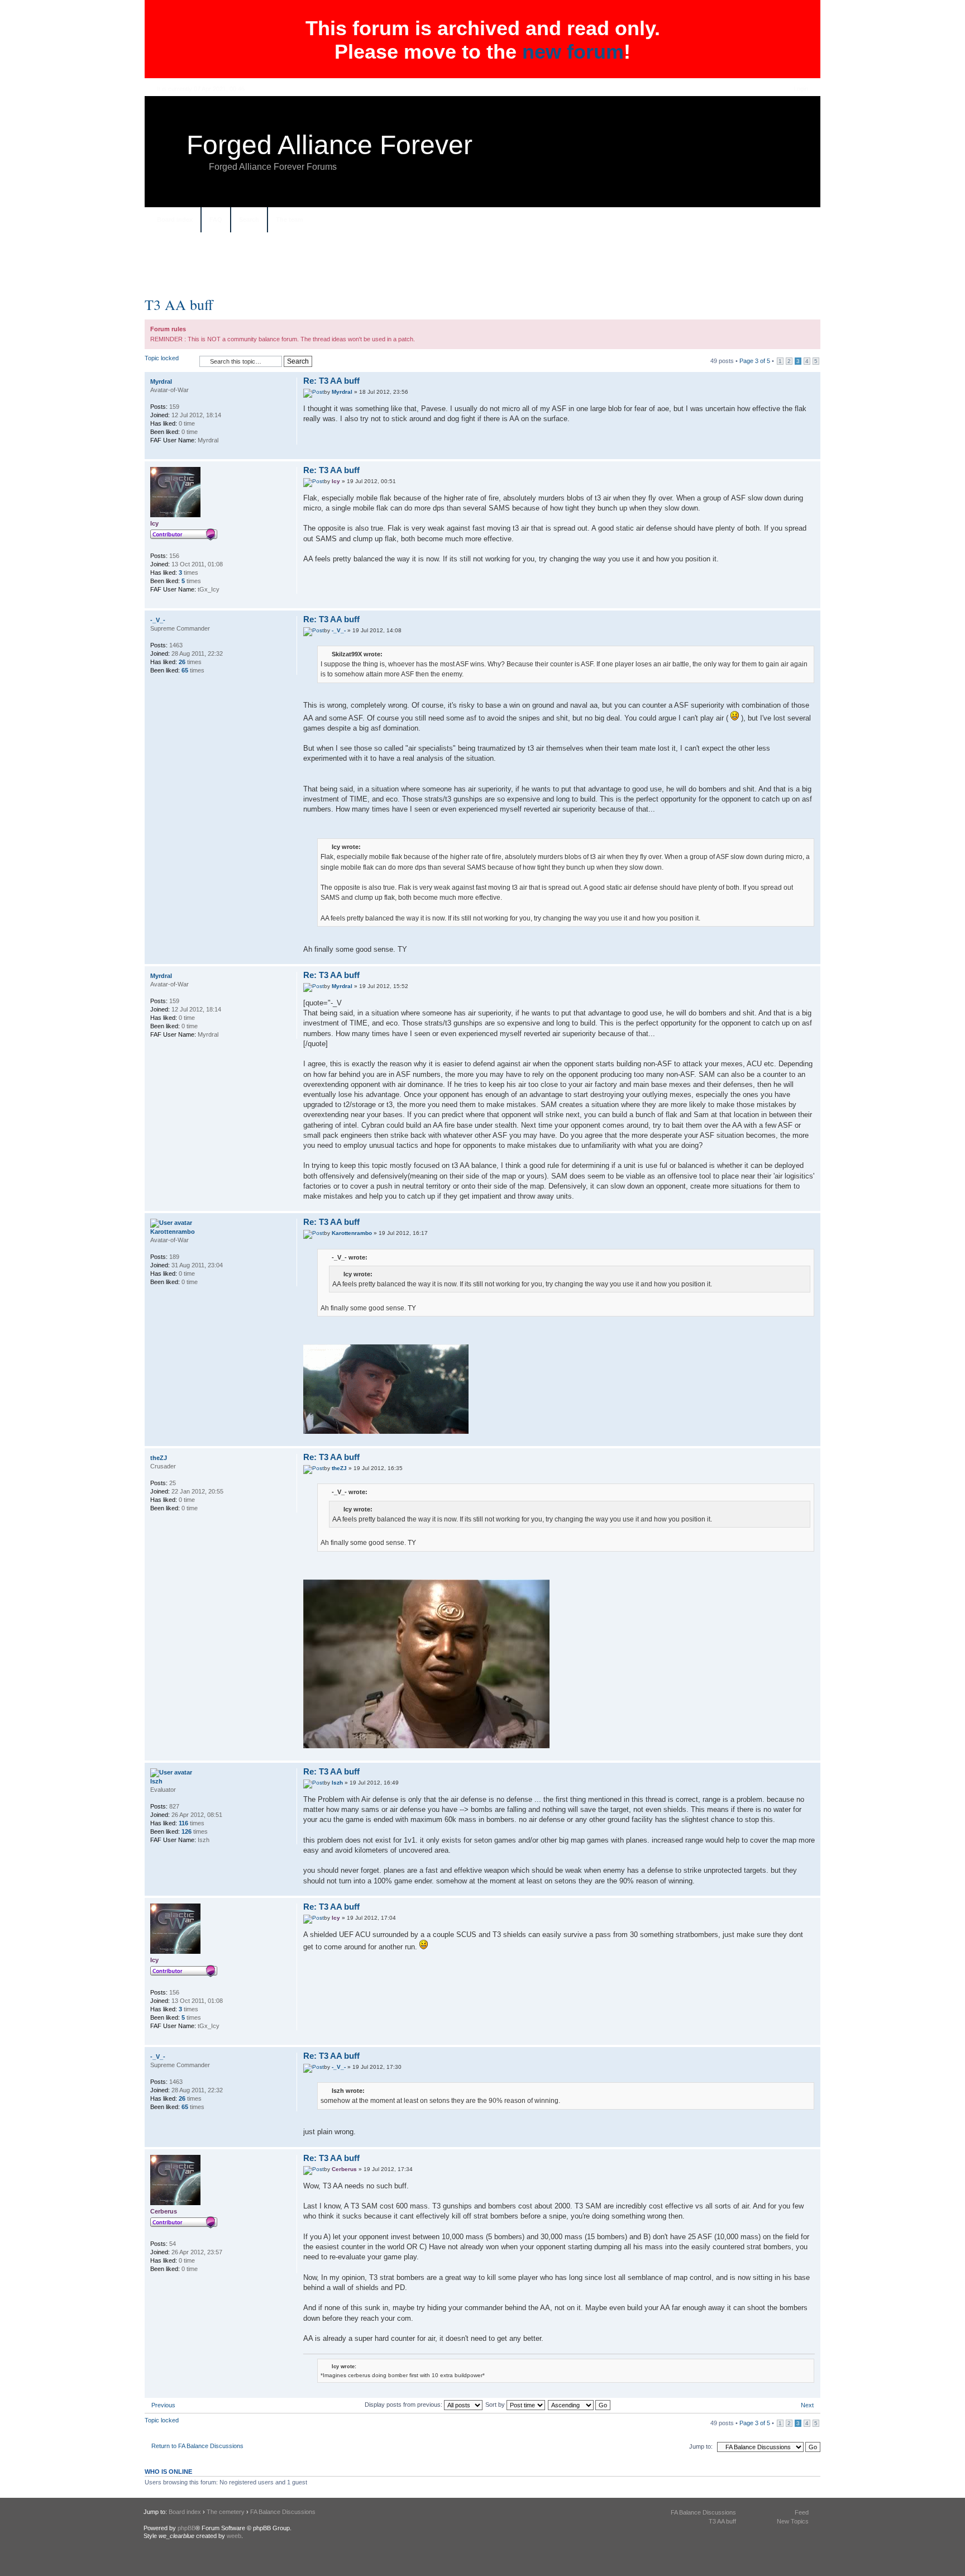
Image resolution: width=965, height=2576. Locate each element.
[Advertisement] (482, 269)
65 (185, 670)
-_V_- (339, 630)
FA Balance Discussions (283, 2512)
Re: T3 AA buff (331, 381)
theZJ (339, 1468)
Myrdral (342, 392)
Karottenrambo (352, 1233)
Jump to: (701, 2446)
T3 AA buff (179, 304)
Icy (336, 481)
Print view (801, 221)
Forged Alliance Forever (329, 145)
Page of (755, 361)
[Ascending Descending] (580, 2405)
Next (807, 2405)
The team (290, 220)
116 (183, 1823)
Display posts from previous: (404, 2405)
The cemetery (226, 2512)
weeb (234, 2536)
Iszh (337, 1783)
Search (249, 220)
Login (801, 89)
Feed (802, 2512)
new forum (573, 52)
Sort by (496, 2405)
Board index (175, 220)
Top (812, 453)
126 (187, 1831)
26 (182, 662)
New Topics (793, 2521)
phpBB (187, 2528)
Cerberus (344, 2169)
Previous (163, 2405)
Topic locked (162, 358)
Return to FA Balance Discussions (197, 2446)
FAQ (216, 220)
